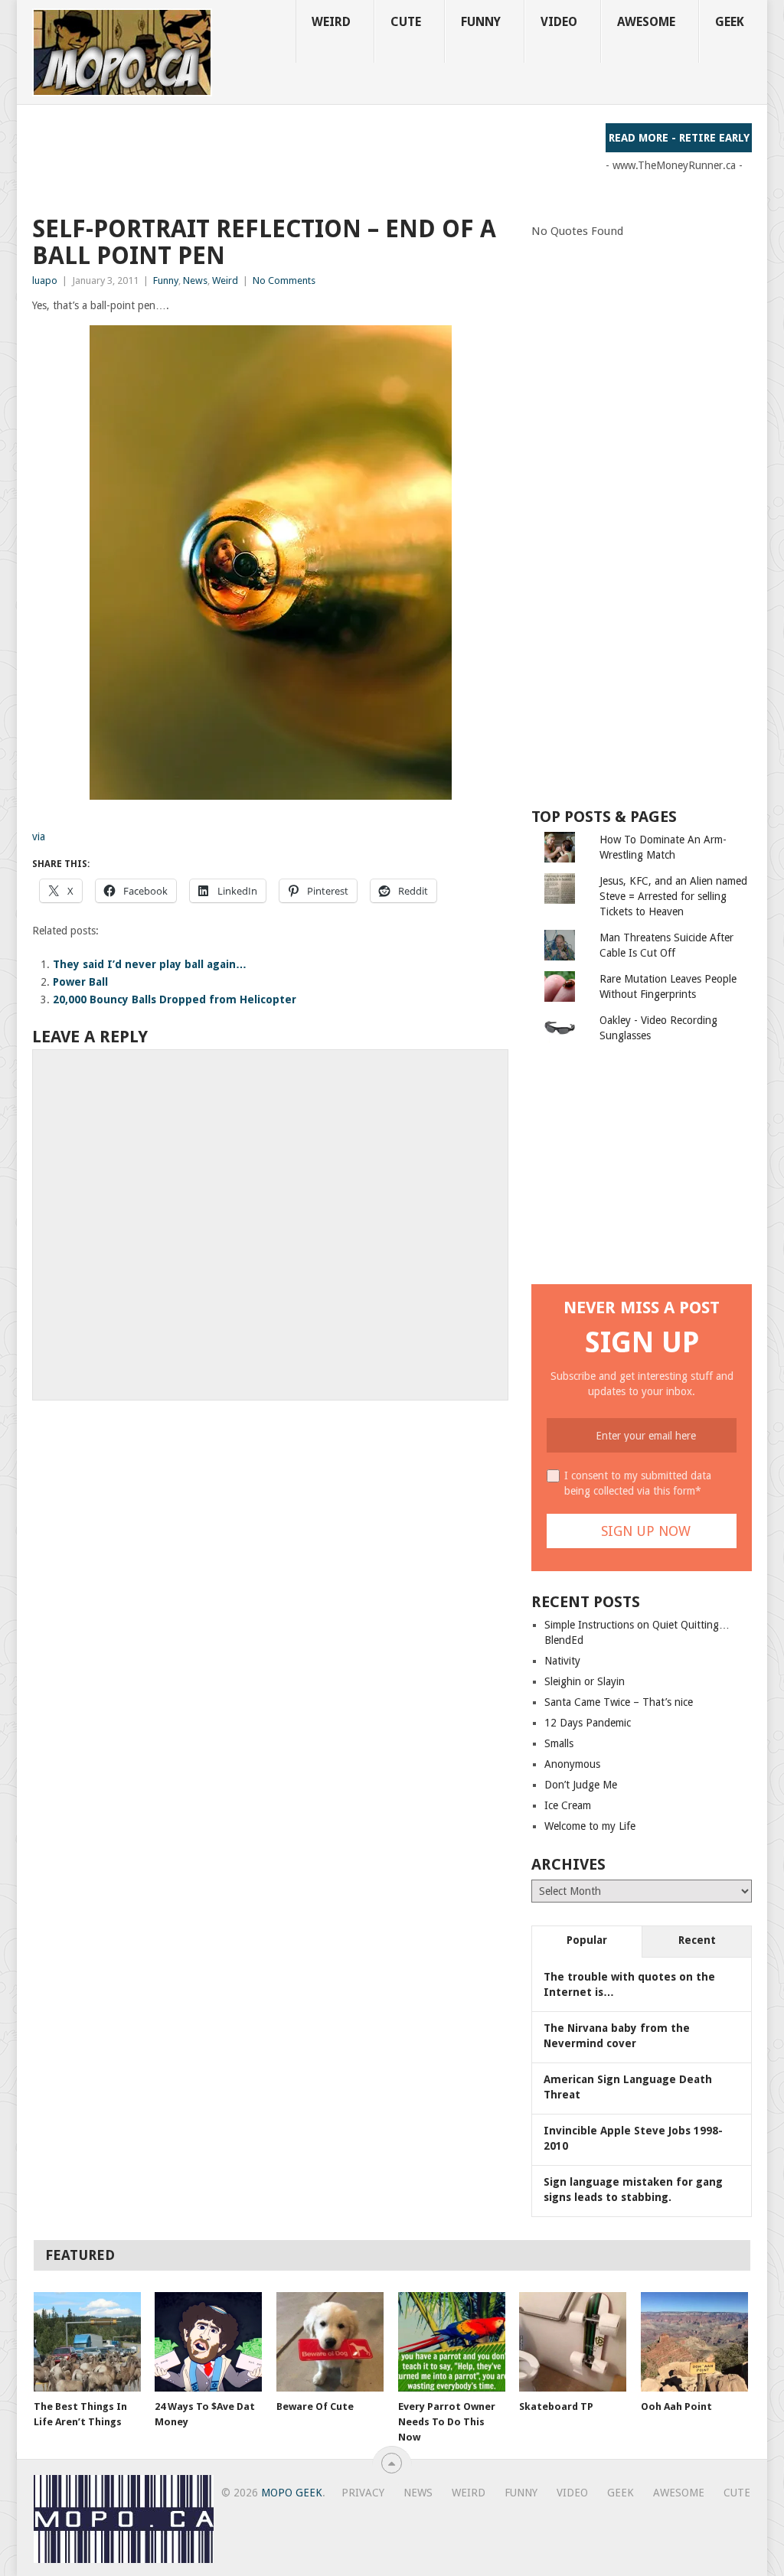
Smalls (559, 1743)
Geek (730, 22)
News (195, 280)
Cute (406, 22)
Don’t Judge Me (581, 1785)
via (39, 836)
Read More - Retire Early (679, 138)
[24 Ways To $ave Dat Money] (208, 2342)
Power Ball (80, 982)
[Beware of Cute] (330, 2342)
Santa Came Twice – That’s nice (619, 1702)
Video (559, 22)
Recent (697, 1940)
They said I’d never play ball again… (150, 964)
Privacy (363, 2493)
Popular (587, 1940)
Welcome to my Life (590, 1826)
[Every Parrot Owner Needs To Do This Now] (452, 2342)
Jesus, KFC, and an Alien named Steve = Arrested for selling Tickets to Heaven (673, 896)
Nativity (562, 1661)
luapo (45, 280)
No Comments (284, 280)
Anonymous (572, 1764)
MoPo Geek (292, 2493)
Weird (331, 22)
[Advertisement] (311, 158)
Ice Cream (568, 1805)
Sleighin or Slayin (585, 1681)
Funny (481, 22)
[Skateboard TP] (573, 2342)
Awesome (646, 22)
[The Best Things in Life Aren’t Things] (87, 2342)
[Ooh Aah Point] (694, 2342)
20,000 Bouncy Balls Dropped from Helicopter (175, 999)
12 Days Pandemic (588, 1723)
